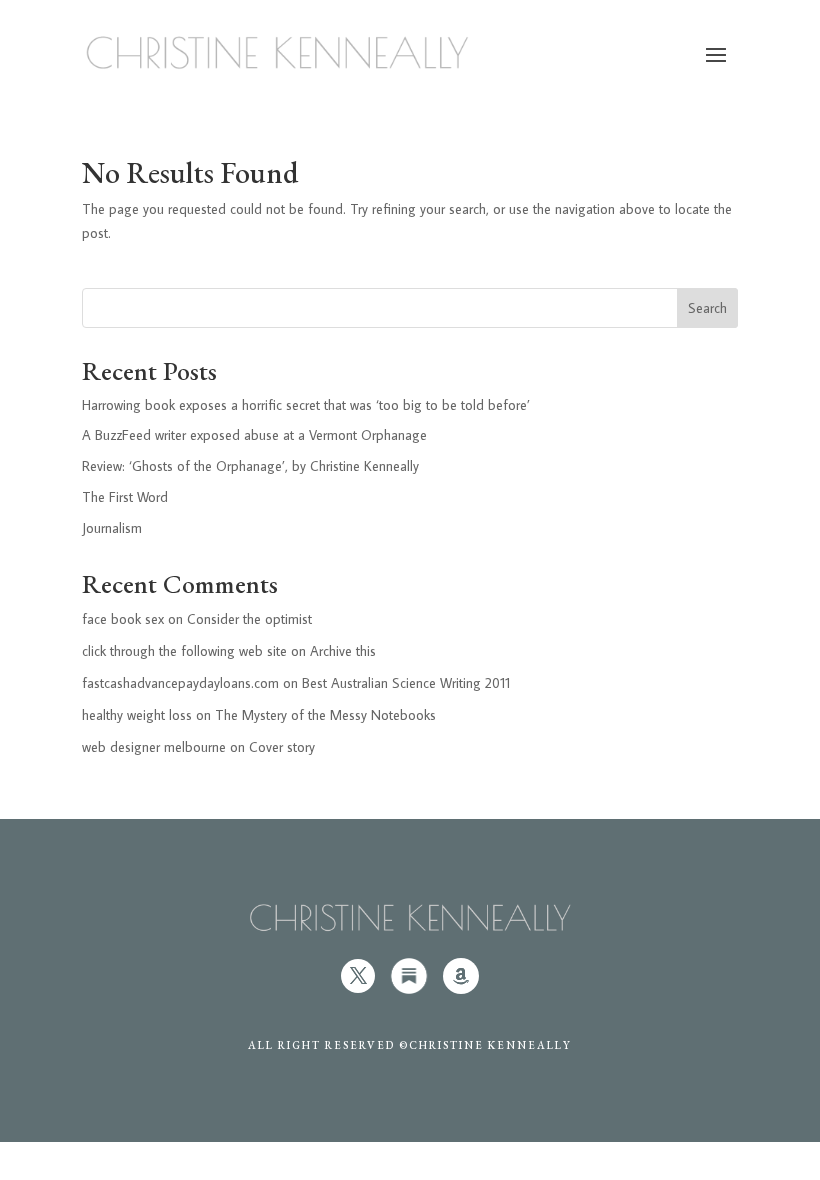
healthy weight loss (137, 715)
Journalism (112, 528)
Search (707, 308)
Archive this (343, 651)
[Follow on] (409, 976)
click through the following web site (184, 651)
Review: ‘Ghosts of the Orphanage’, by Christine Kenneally (250, 466)
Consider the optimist (249, 619)
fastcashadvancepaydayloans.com (180, 683)
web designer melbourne (154, 747)
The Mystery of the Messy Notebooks (325, 715)
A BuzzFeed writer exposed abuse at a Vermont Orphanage (254, 435)
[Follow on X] (358, 976)
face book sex (123, 619)
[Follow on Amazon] (461, 976)
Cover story (282, 747)
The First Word (125, 497)
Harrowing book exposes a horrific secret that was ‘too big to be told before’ (306, 405)
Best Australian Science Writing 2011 (406, 683)
